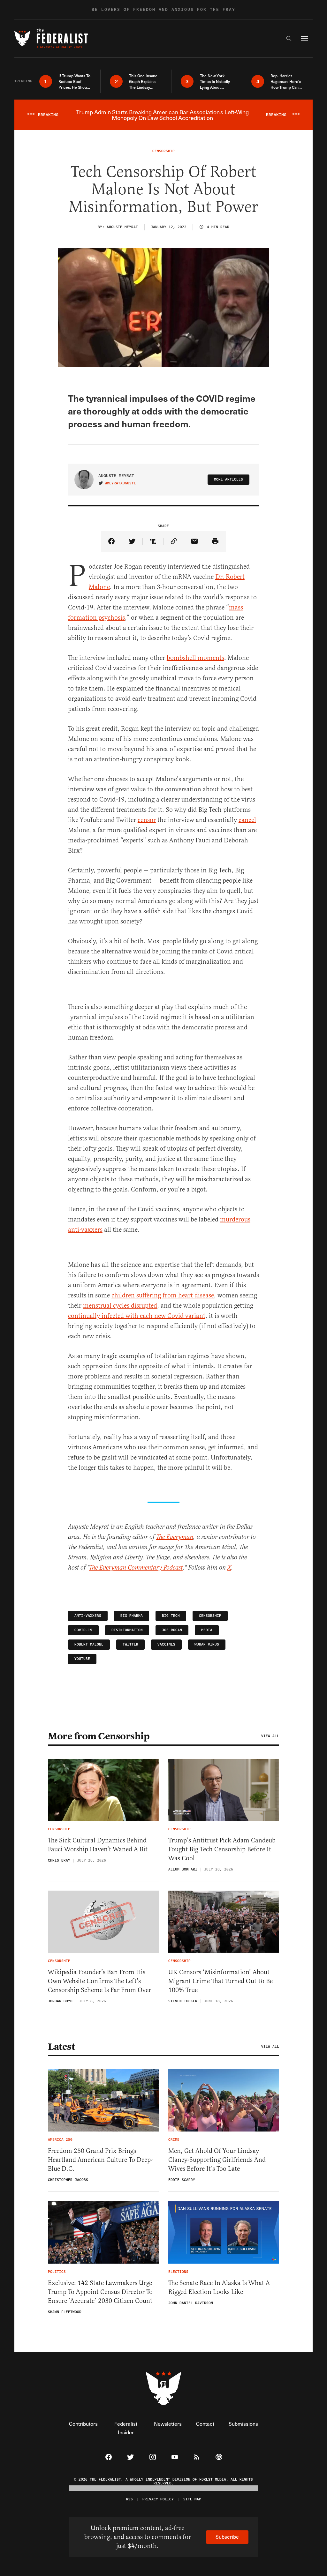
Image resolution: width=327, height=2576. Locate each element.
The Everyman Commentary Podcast (136, 1568)
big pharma (132, 1616)
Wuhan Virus (207, 1644)
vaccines (166, 1644)
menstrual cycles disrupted (120, 1306)
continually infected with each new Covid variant (137, 1316)
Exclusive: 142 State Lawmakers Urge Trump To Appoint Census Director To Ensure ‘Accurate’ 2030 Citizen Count (100, 2292)
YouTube (82, 1659)
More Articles (228, 479)
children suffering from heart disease (163, 1295)
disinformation (127, 1630)
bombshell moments (195, 658)
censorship (210, 1616)
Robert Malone (89, 1644)
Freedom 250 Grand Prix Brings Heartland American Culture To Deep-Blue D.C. (100, 2160)
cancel (247, 820)
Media (207, 1630)
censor (147, 820)
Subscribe (227, 2537)
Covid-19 (83, 1630)
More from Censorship (99, 1736)
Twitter (130, 1644)
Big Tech (171, 1616)
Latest (61, 2047)
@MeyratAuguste (120, 483)
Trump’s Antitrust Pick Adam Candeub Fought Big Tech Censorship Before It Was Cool (222, 1849)
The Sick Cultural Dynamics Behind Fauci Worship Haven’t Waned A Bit (98, 1845)
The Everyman (175, 1537)
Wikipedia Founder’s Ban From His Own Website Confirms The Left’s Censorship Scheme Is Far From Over (99, 1981)
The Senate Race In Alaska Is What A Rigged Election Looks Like (219, 2287)
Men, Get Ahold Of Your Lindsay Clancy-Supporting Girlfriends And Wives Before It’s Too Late (217, 2160)
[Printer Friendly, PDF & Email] (215, 542)
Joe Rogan (172, 1630)
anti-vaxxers (88, 1616)
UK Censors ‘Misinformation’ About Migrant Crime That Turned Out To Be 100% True (221, 1981)
